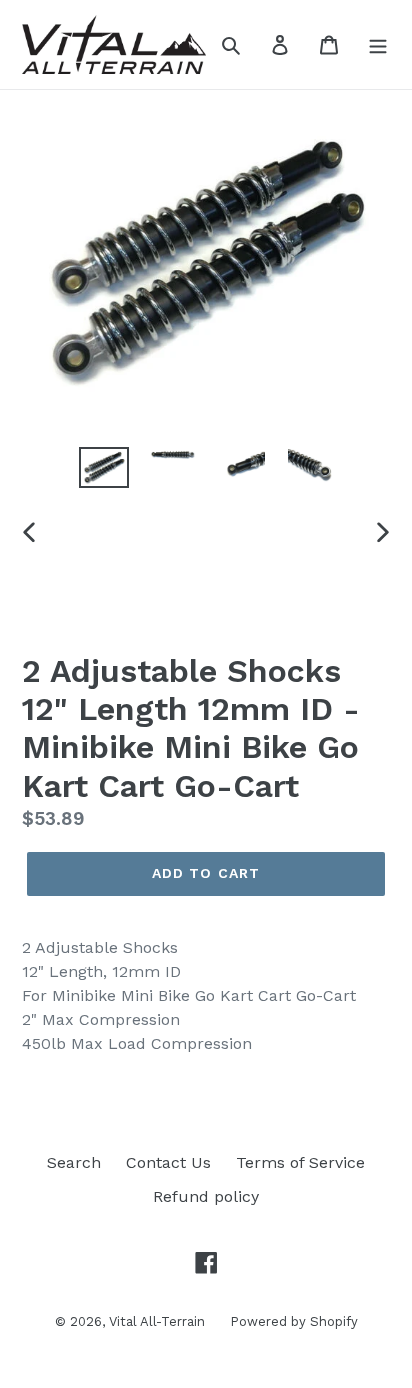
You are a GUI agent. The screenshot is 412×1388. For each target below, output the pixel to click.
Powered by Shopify (294, 1321)
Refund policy (206, 1196)
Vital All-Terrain (157, 1321)
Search (74, 1162)
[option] (104, 469)
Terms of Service (300, 1162)
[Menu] (378, 44)
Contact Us (168, 1162)
